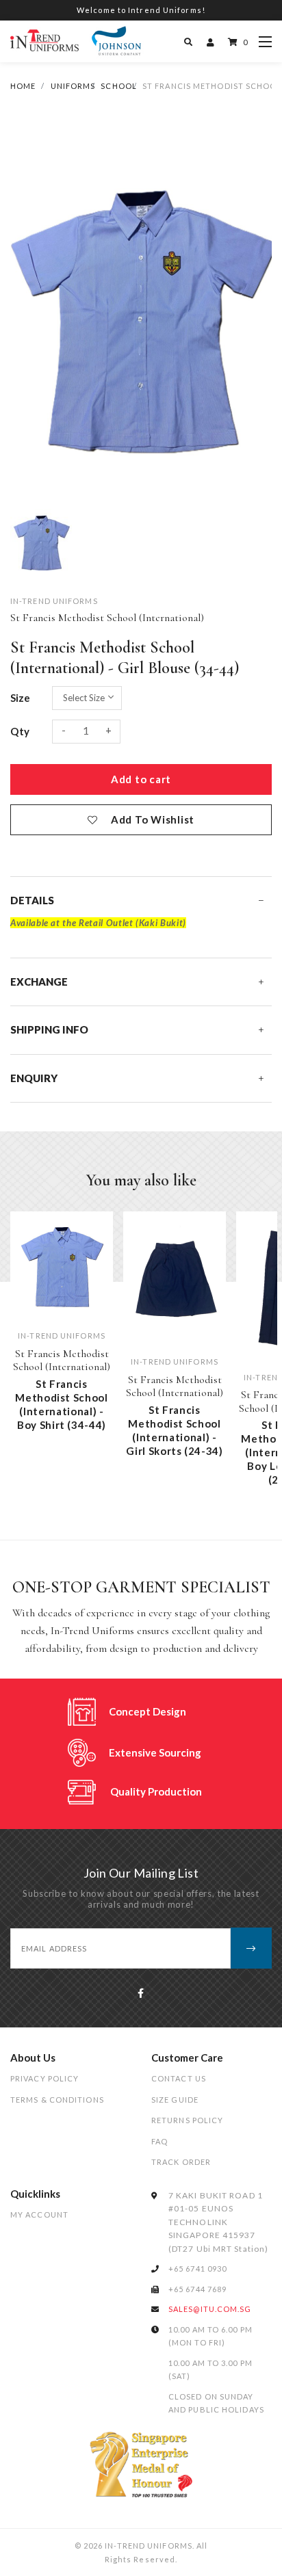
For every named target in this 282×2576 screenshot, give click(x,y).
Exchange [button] (39, 982)
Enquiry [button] (34, 1078)
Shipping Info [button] (49, 1029)
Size (20, 698)
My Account (39, 2214)
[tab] (141, 901)
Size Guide (175, 2100)
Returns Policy (187, 2120)
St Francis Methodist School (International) (107, 618)
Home (23, 86)
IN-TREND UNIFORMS (54, 601)
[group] (41, 540)
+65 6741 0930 (197, 2269)
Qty (20, 731)
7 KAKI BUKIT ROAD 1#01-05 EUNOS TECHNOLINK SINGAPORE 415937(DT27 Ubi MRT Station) (218, 2222)
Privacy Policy (44, 2078)
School (119, 86)
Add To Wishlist (153, 819)
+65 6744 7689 (197, 2289)
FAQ (159, 2141)
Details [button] (32, 900)
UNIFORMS (73, 86)
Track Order (181, 2162)
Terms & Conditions (57, 2100)
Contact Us (179, 2078)
